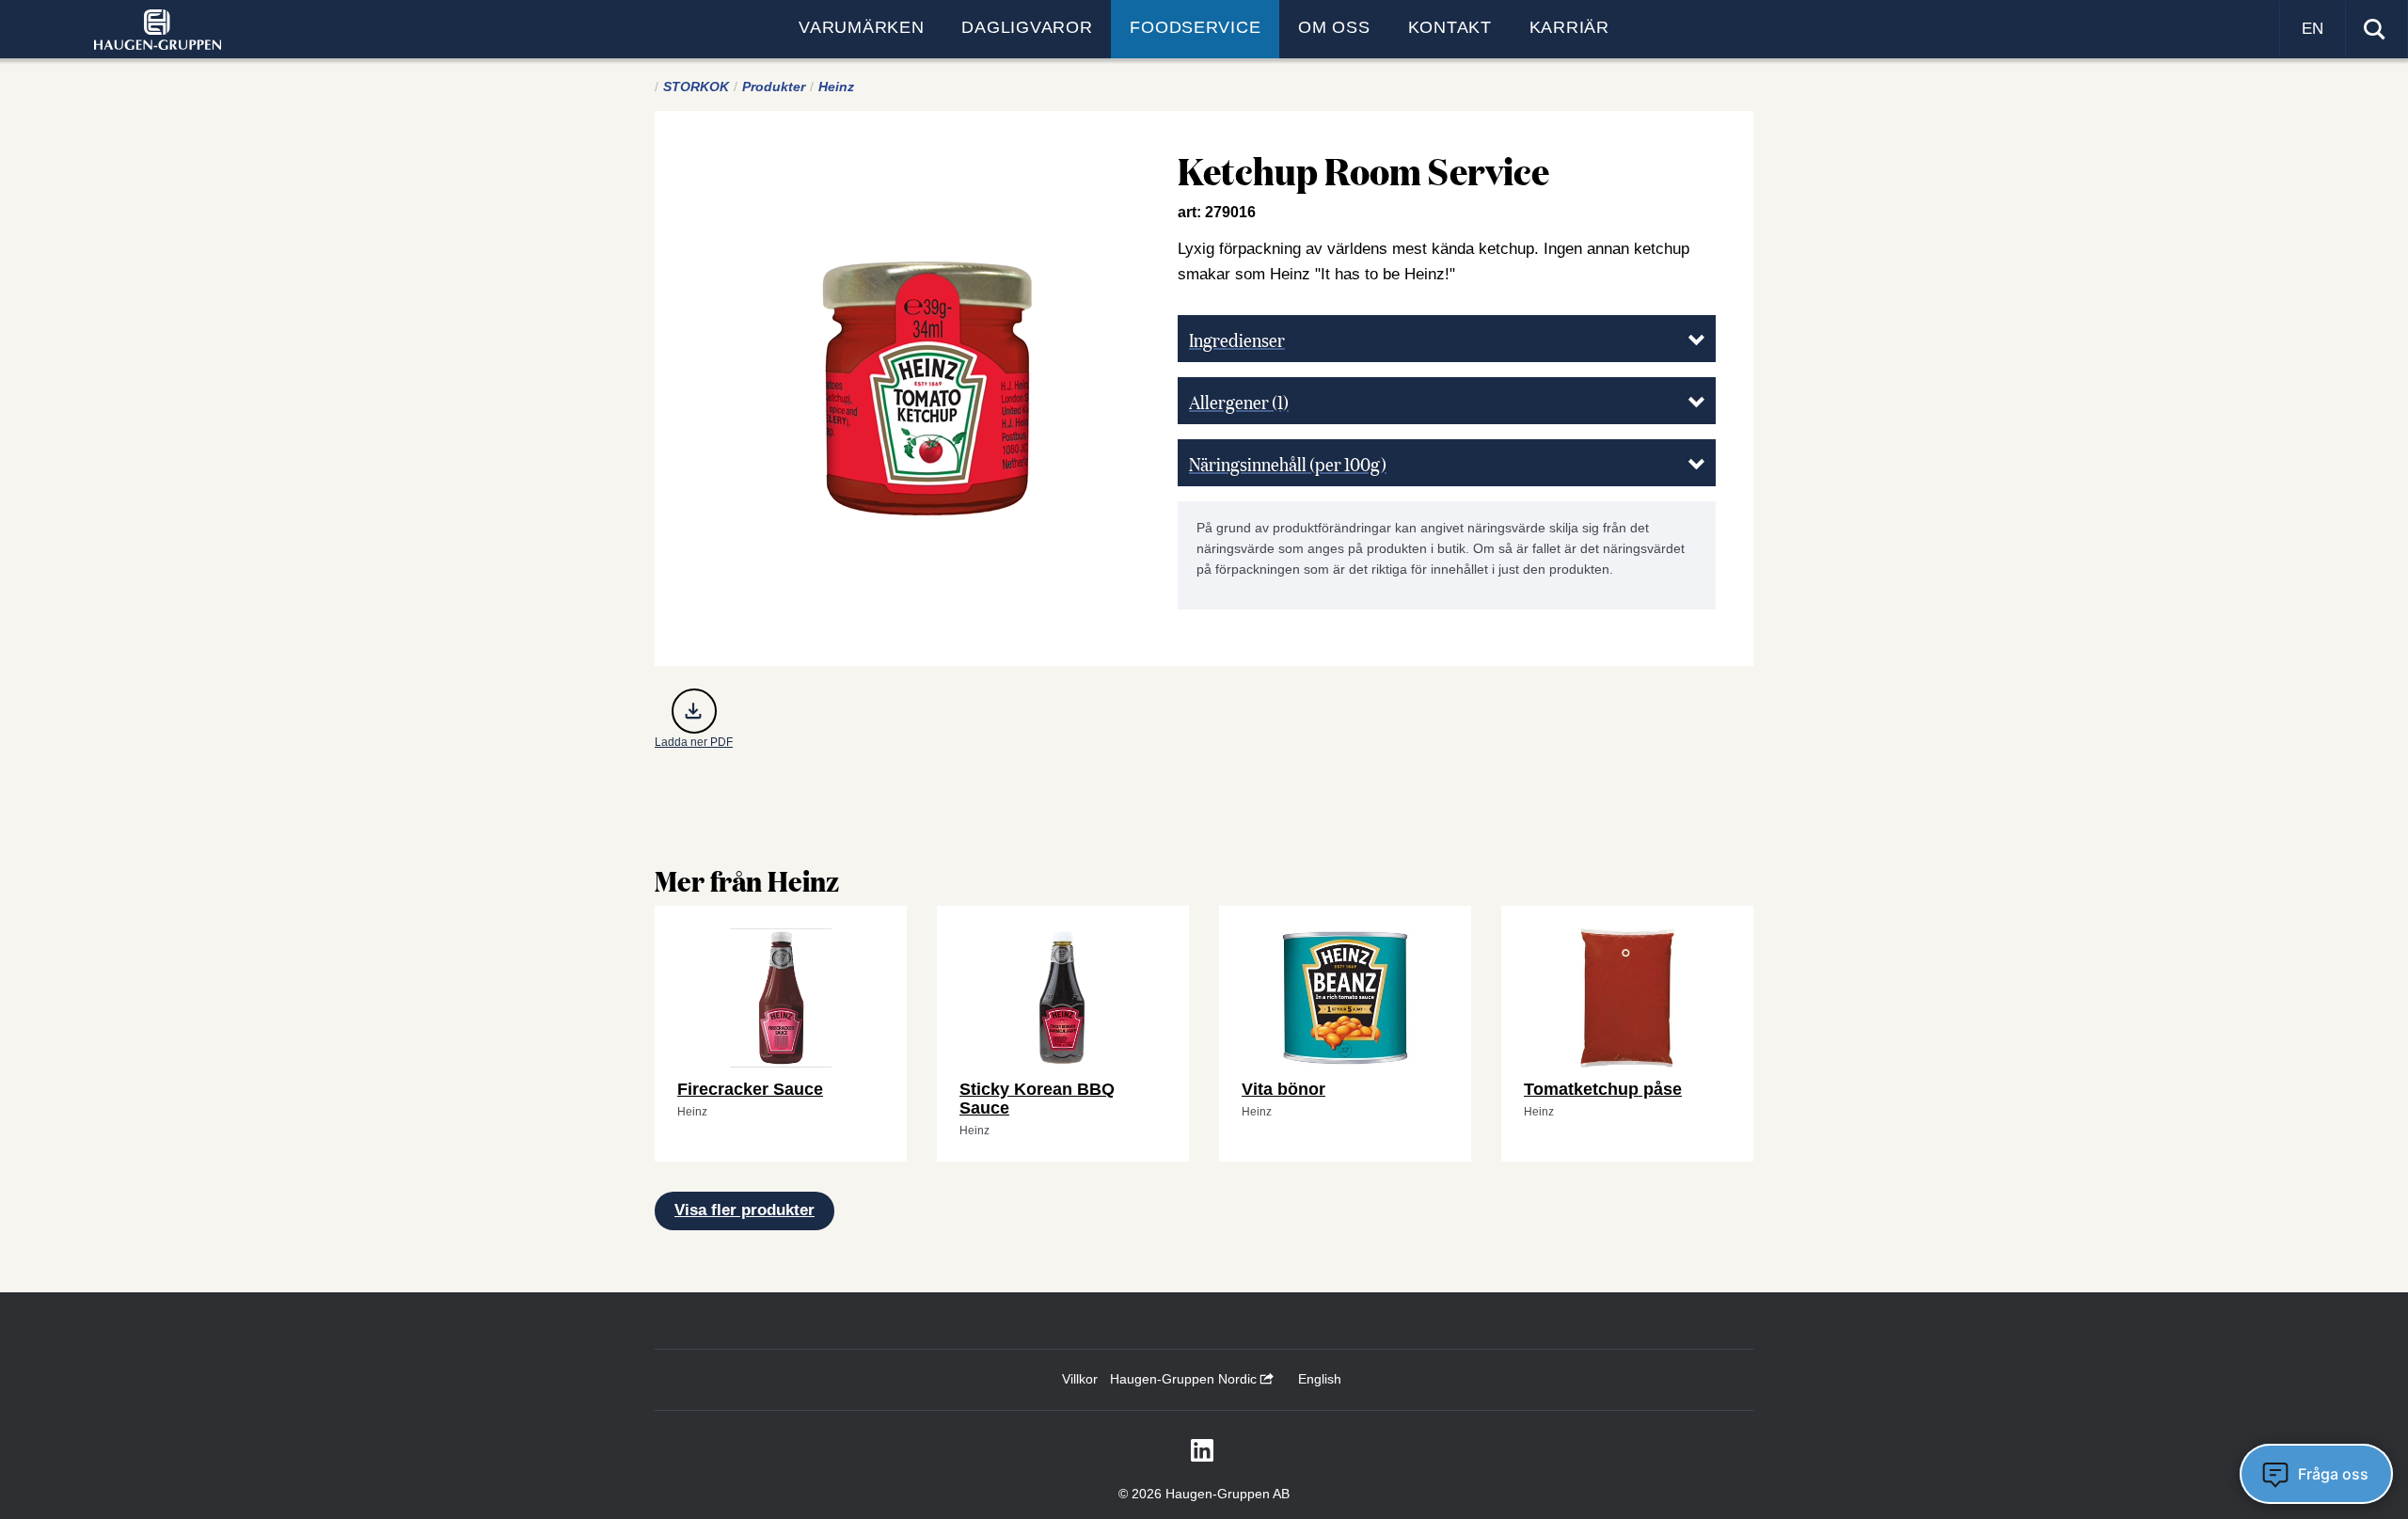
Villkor (1080, 1379)
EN (2313, 29)
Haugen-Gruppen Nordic (1185, 1379)
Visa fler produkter (745, 1210)
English (1320, 1379)
